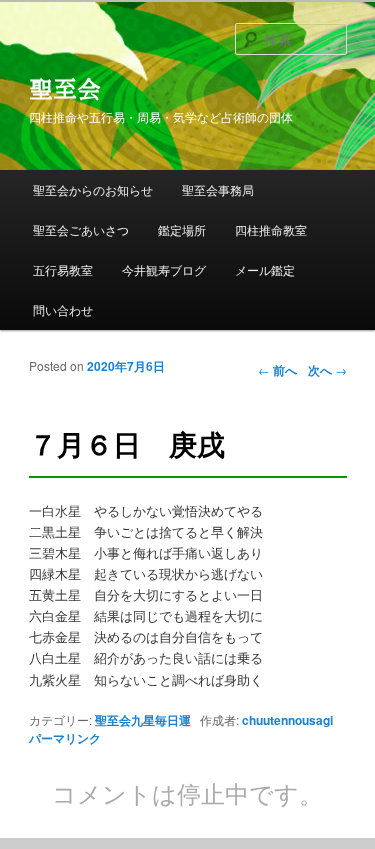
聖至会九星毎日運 (143, 720)
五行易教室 (63, 269)
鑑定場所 (182, 229)
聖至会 (65, 89)
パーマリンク (65, 738)
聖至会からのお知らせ (93, 189)
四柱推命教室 (271, 229)
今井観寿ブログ (164, 269)
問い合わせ (63, 309)
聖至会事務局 (218, 189)
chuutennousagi (287, 720)
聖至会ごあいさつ (81, 229)
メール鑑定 (265, 269)
